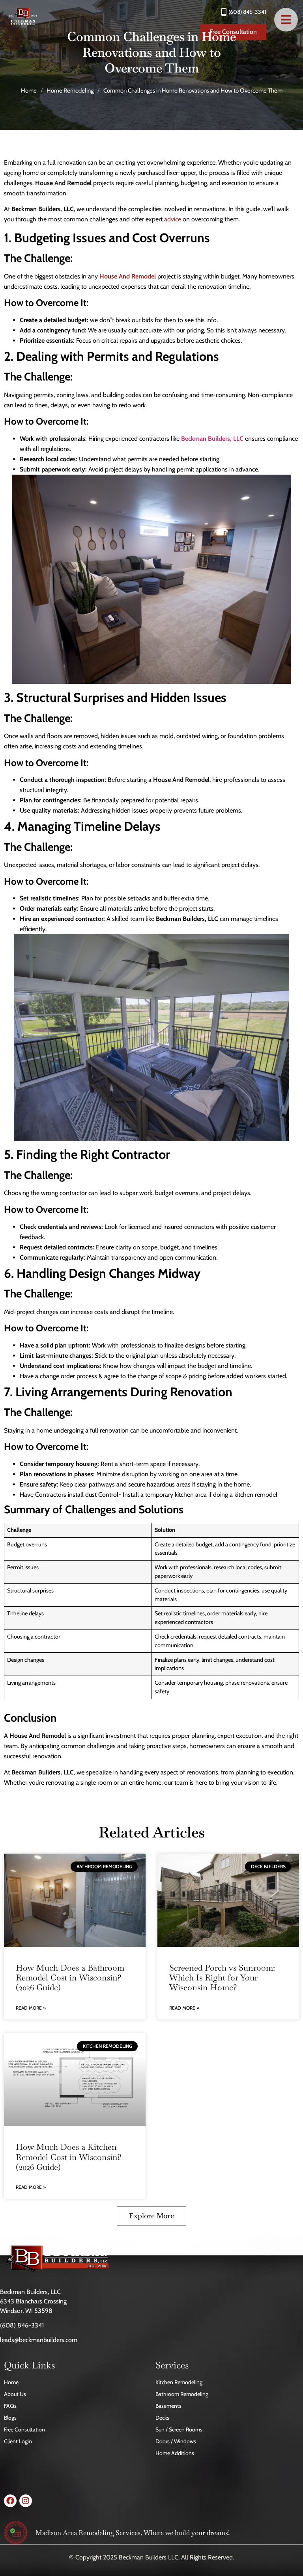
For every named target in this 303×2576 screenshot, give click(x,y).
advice (173, 219)
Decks (162, 2418)
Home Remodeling (70, 91)
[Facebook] (10, 2501)
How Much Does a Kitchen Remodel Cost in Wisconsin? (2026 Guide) (69, 2157)
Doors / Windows (176, 2441)
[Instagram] (26, 2501)
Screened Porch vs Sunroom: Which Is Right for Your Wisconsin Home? (222, 1977)
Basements (168, 2406)
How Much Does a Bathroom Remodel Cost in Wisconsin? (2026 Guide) (70, 1977)
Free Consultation (24, 2429)
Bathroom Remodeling (182, 2394)
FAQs (10, 2406)
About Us (15, 2394)
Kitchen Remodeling (179, 2382)
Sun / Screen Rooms (179, 2429)
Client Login (18, 2441)
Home (29, 91)
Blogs (10, 2418)
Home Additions (175, 2453)
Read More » (31, 2008)
